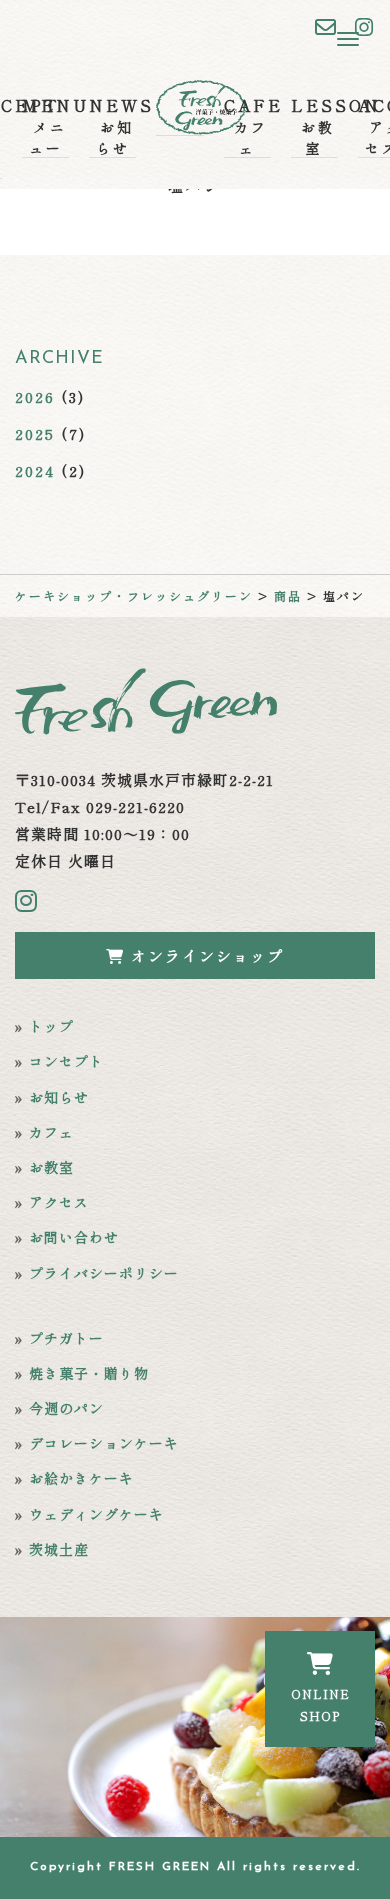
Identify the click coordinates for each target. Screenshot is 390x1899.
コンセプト (66, 1061)
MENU (45, 126)
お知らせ (59, 1097)
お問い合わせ (74, 1237)
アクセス (59, 1202)
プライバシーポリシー (104, 1273)
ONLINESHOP (320, 1704)
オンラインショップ (204, 955)
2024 (35, 470)
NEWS (112, 126)
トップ (51, 1026)
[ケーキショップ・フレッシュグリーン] (179, 105)
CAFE (247, 126)
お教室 (51, 1167)
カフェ (51, 1132)
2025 (35, 433)
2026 (35, 396)
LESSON (314, 126)
